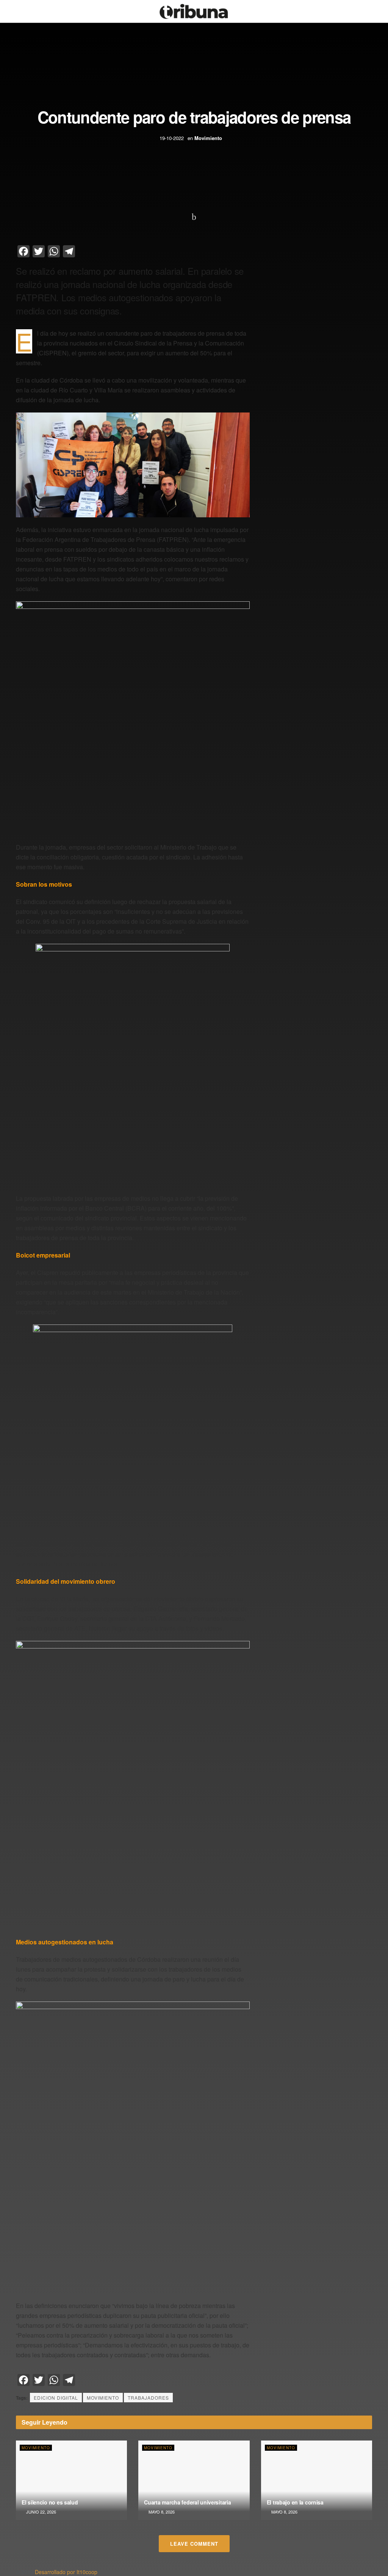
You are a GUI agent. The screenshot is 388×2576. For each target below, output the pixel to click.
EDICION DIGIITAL (56, 2398)
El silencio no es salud (50, 2502)
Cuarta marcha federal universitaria (187, 2502)
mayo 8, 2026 (161, 2512)
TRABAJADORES (148, 2398)
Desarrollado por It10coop (66, 2572)
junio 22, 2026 (41, 2512)
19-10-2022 (172, 138)
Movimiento (208, 138)
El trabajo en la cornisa (295, 2502)
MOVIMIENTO (103, 2398)
